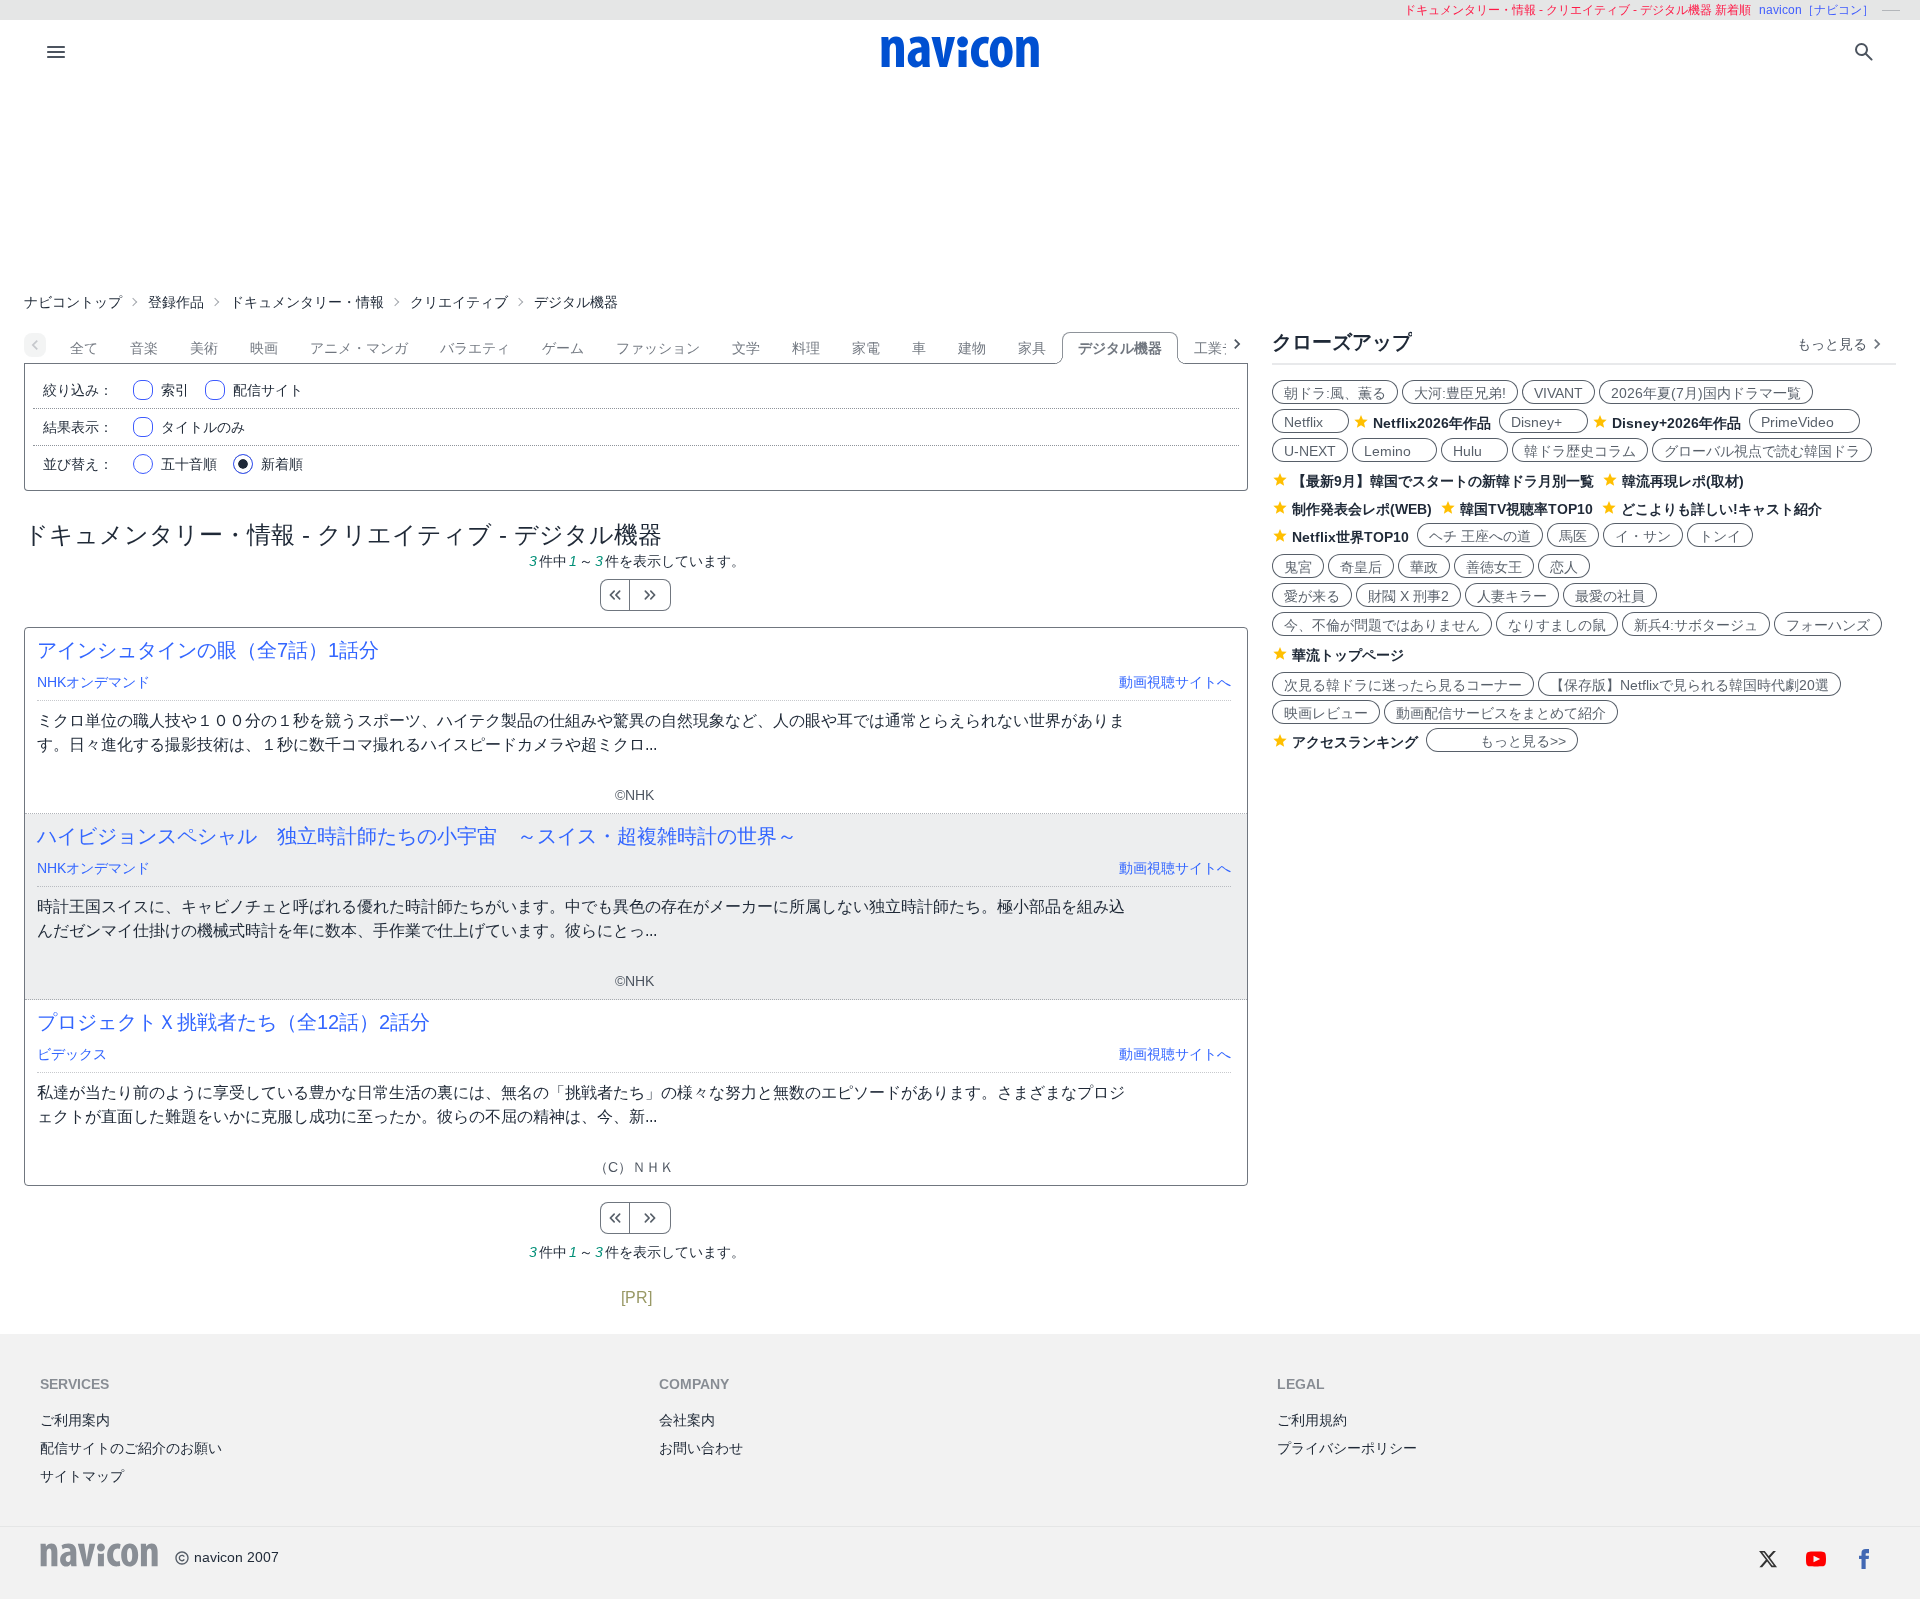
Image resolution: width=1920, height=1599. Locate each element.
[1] (614, 595)
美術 (204, 348)
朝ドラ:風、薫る (1335, 393)
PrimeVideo (1804, 422)
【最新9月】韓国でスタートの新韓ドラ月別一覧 (1443, 481)
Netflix (1310, 422)
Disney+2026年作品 (1676, 423)
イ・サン (1643, 536)
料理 (806, 348)
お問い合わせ (701, 1448)
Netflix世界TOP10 (1350, 537)
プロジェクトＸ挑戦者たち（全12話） (233, 1022)
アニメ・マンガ (359, 348)
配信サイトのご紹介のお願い (131, 1448)
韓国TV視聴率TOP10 (1526, 509)
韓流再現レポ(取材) (1683, 481)
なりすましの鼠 (1557, 625)
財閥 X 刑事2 (1408, 596)
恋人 (1564, 567)
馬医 (1573, 536)
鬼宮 (1298, 567)
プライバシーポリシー (1347, 1448)
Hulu (1474, 451)
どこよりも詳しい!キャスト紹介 (1721, 509)
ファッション (658, 348)
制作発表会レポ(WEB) (1362, 509)
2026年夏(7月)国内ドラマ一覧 (1706, 393)
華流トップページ (1348, 655)
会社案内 (687, 1420)
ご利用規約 (1312, 1420)
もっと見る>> (1502, 741)
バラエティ (475, 348)
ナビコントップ (73, 302)
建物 (972, 348)
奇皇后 (1361, 567)
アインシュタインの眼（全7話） (208, 650)
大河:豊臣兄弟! (1460, 393)
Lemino (1394, 451)
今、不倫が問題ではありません (1382, 625)
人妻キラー (1512, 596)
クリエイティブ (459, 302)
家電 (866, 348)
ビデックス (72, 1054)
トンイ (1720, 536)
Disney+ (1543, 422)
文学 (746, 348)
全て (84, 348)
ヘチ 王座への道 (1480, 536)
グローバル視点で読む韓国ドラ (1762, 451)
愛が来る (1312, 596)
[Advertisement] (960, 184)
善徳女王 (1494, 567)
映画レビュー (1326, 713)
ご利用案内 (75, 1420)
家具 (1032, 348)
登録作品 (176, 302)
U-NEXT (1310, 451)
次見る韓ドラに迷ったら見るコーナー (1403, 685)
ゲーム (563, 348)
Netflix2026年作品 (1432, 423)
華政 (1424, 567)
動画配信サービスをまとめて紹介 (1501, 713)
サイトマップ (82, 1476)
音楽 (144, 348)
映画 (264, 348)
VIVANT (1558, 393)
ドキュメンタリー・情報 (307, 302)
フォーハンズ (1828, 625)
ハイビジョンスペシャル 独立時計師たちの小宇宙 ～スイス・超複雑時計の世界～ (417, 836)
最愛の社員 (1610, 596)
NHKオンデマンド (93, 682)
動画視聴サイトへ (1175, 682)
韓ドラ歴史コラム (1580, 451)
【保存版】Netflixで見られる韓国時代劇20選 (1689, 685)
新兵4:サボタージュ (1696, 625)
